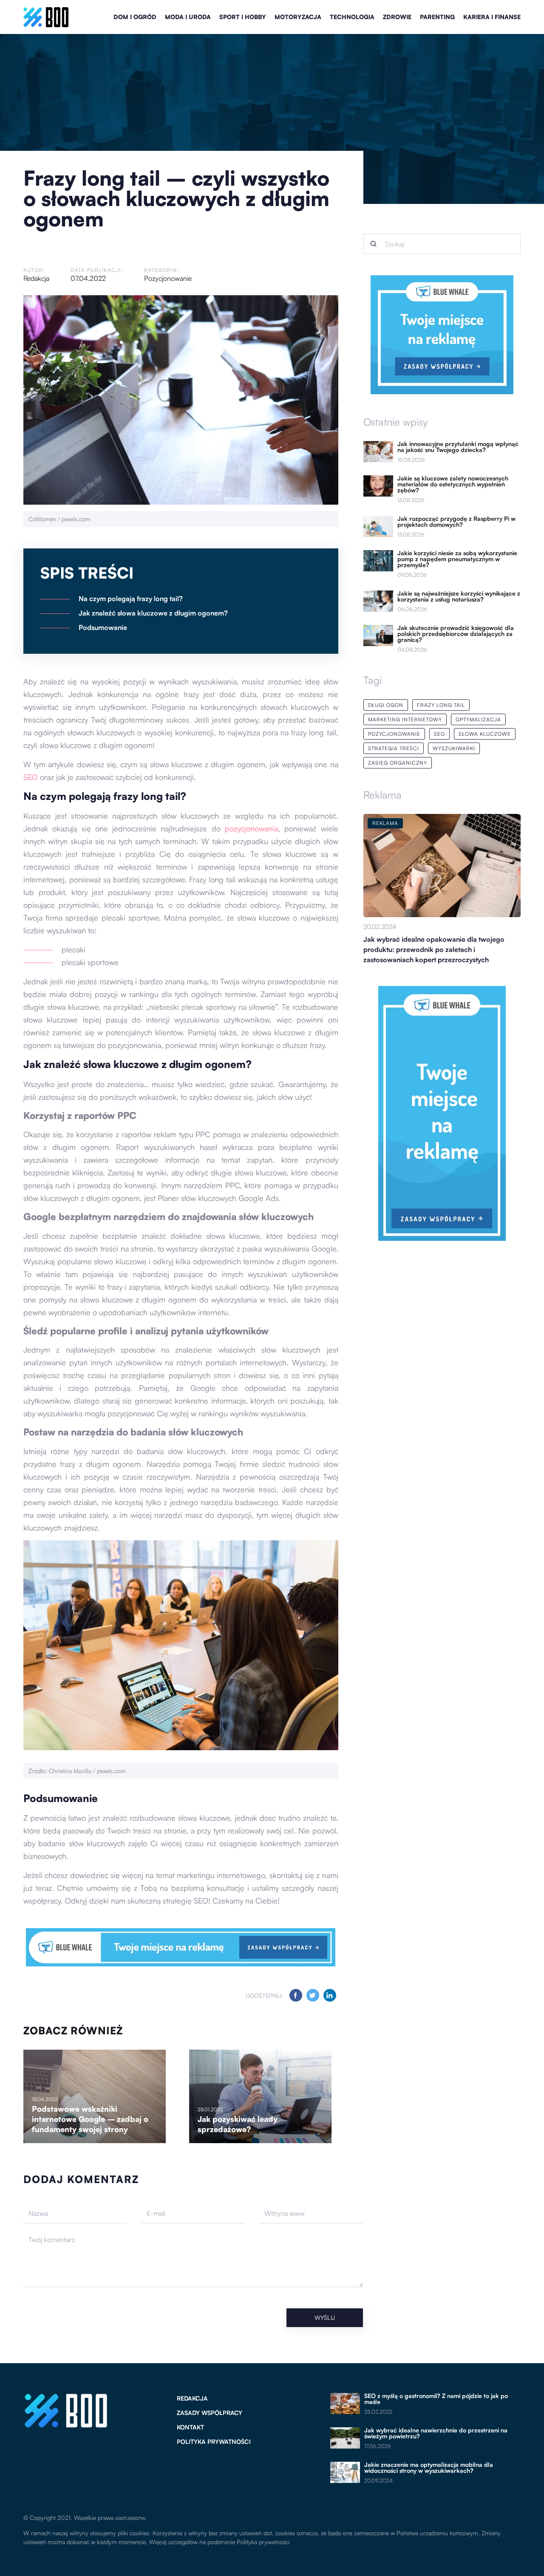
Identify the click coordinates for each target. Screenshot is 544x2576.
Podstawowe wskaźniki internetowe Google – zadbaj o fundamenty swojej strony (90, 2119)
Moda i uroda (188, 17)
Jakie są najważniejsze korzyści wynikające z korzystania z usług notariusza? (459, 596)
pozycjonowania (251, 828)
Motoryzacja (298, 17)
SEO (31, 777)
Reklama (382, 795)
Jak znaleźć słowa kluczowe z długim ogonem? (153, 613)
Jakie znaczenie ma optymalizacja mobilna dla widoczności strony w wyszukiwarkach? (429, 2468)
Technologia (352, 17)
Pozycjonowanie (168, 278)
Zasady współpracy (210, 2413)
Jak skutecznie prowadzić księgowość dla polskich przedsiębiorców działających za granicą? (456, 634)
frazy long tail (441, 705)
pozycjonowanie (394, 734)
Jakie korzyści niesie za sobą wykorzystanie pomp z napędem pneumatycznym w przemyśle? (457, 559)
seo (439, 734)
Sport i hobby (243, 17)
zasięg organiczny (398, 763)
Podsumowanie (103, 627)
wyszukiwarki (454, 748)
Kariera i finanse (492, 17)
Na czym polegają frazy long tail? (131, 599)
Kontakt (190, 2427)
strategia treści (394, 748)
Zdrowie (397, 17)
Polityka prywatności (214, 2442)
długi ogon (386, 705)
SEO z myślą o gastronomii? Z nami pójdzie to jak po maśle (436, 2399)
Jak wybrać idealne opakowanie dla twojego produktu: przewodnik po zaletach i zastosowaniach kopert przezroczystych (434, 949)
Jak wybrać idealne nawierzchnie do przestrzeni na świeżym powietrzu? (436, 2433)
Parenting (437, 17)
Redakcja (36, 278)
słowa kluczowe (485, 734)
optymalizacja (478, 719)
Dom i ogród (135, 17)
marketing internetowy (405, 719)
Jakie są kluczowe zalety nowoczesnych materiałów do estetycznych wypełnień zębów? (453, 484)
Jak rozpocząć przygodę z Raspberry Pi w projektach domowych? (456, 522)
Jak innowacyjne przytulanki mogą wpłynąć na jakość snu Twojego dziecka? (458, 447)
